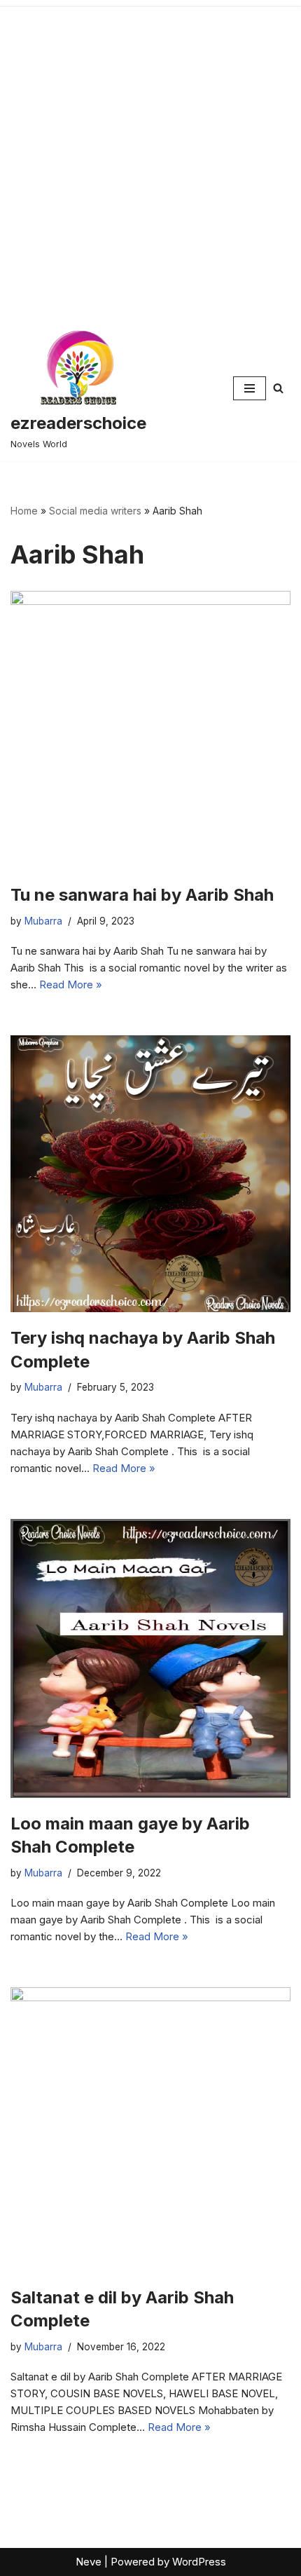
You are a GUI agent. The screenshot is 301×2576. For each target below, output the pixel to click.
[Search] (278, 388)
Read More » (71, 984)
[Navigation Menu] (250, 388)
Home (24, 511)
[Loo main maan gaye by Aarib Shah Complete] (150, 1658)
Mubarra (43, 921)
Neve (89, 2562)
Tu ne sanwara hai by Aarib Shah (142, 895)
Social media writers (95, 511)
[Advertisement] (150, 158)
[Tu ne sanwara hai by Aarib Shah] (150, 730)
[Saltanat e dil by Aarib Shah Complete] (150, 2129)
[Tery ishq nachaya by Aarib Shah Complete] (150, 1174)
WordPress (199, 2562)
